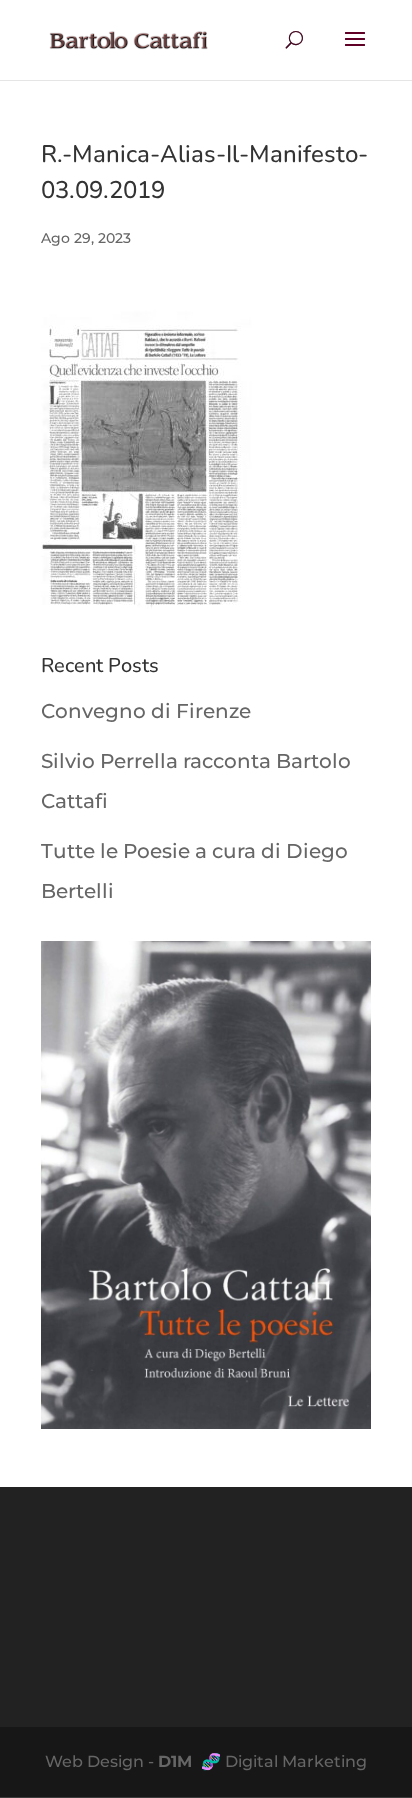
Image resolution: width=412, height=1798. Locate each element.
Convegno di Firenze (146, 711)
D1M (177, 1761)
